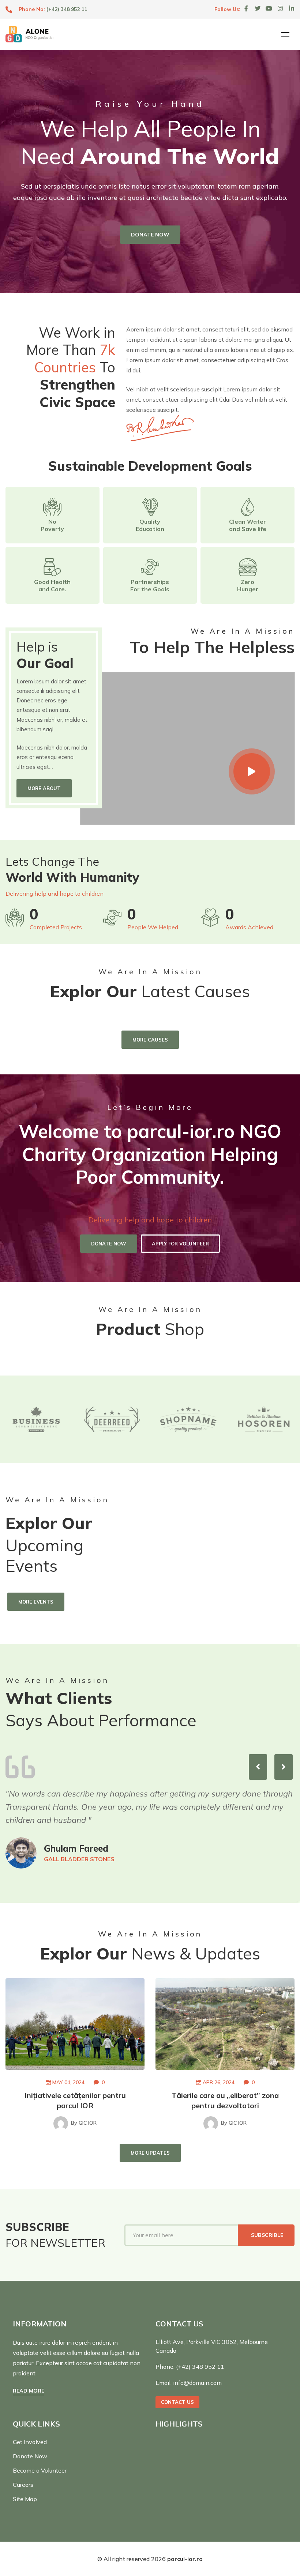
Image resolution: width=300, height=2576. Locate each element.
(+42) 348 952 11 (67, 9)
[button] (258, 1767)
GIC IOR (84, 2123)
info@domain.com (197, 2383)
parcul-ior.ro (185, 2559)
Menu (285, 34)
